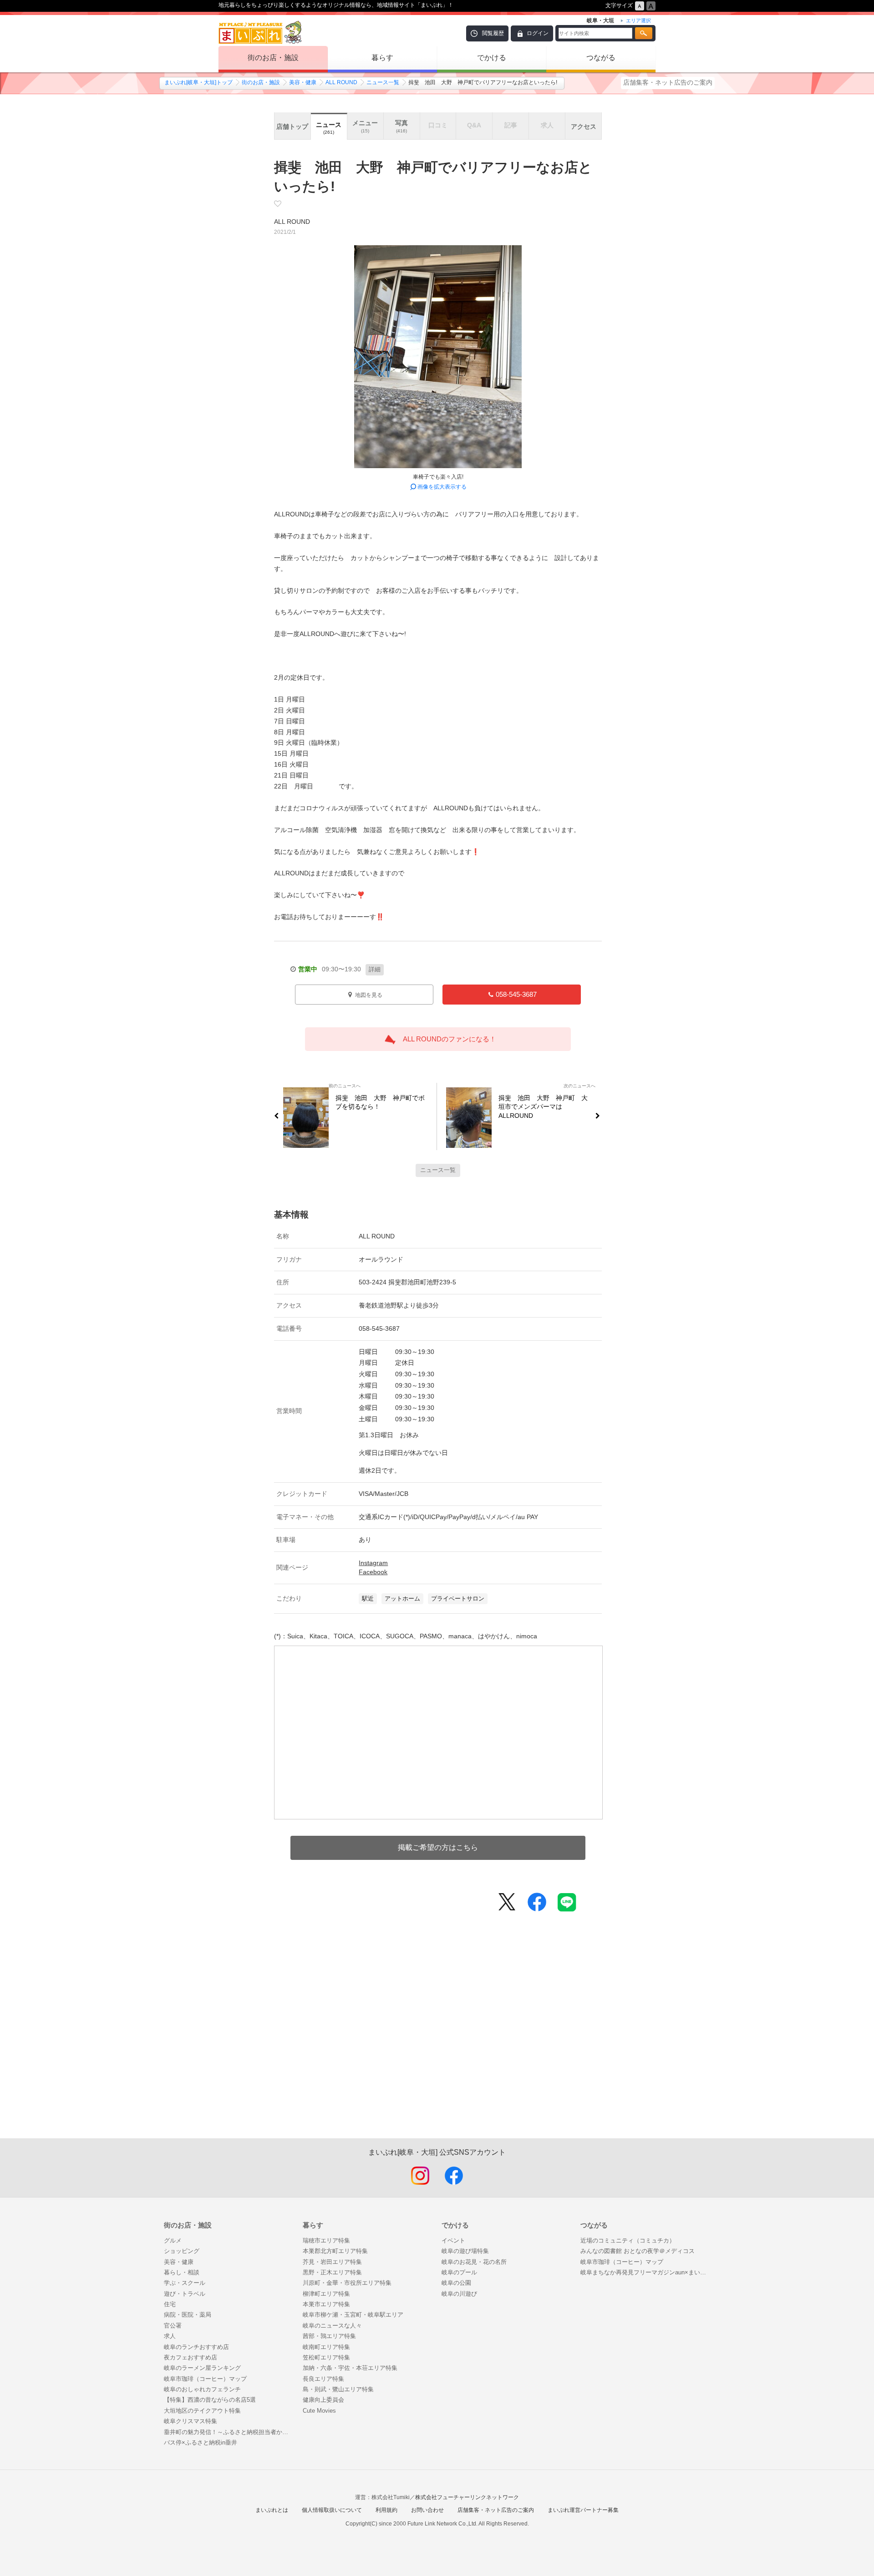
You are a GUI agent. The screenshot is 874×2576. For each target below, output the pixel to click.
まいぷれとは (272, 2510)
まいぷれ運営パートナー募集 (583, 2510)
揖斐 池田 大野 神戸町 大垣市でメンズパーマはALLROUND (543, 1107)
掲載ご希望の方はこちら (438, 1847)
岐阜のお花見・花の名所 (474, 2262)
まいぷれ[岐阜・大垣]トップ (198, 82)
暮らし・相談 (182, 2272)
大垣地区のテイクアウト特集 (202, 2411)
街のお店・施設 (273, 58)
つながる (601, 58)
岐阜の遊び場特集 (465, 2251)
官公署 (173, 2326)
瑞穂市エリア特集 (326, 2240)
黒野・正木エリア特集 (332, 2272)
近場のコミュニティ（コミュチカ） (628, 2240)
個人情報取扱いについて (332, 2510)
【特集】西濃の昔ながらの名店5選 (210, 2400)
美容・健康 (303, 82)
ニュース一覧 (383, 82)
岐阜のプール (459, 2272)
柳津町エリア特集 (326, 2294)
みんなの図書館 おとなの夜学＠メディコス (638, 2251)
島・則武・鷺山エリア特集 (338, 2389)
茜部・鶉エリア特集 (329, 2336)
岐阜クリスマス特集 (191, 2421)
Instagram (373, 1563)
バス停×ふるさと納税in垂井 (201, 2442)
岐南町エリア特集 (326, 2347)
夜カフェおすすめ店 (191, 2357)
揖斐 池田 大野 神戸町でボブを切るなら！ (380, 1102)
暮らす (382, 58)
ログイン (538, 33)
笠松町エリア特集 (326, 2357)
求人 (170, 2336)
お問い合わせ (427, 2510)
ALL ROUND (341, 82)
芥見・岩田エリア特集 (332, 2262)
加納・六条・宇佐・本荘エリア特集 (350, 2368)
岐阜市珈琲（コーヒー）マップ (205, 2379)
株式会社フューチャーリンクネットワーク (467, 2497)
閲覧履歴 (493, 33)
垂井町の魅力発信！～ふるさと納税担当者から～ (229, 2432)
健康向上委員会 (323, 2400)
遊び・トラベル (185, 2294)
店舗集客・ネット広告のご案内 (668, 82)
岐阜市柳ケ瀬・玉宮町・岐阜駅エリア (353, 2315)
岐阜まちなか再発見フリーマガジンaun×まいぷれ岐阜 (645, 2272)
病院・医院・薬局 (188, 2315)
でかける (492, 58)
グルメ (173, 2240)
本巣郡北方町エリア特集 (335, 2251)
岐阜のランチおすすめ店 (196, 2347)
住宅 (170, 2304)
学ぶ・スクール (185, 2283)
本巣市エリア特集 (326, 2304)
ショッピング (182, 2251)
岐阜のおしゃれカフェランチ (202, 2389)
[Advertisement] (438, 2040)
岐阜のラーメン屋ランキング (202, 2368)
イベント (453, 2240)
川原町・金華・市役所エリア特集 (347, 2283)
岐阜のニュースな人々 (332, 2326)
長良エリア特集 (323, 2379)
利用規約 (386, 2510)
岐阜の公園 (456, 2283)
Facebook (373, 1572)
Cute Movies (319, 2411)
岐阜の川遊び (459, 2294)
